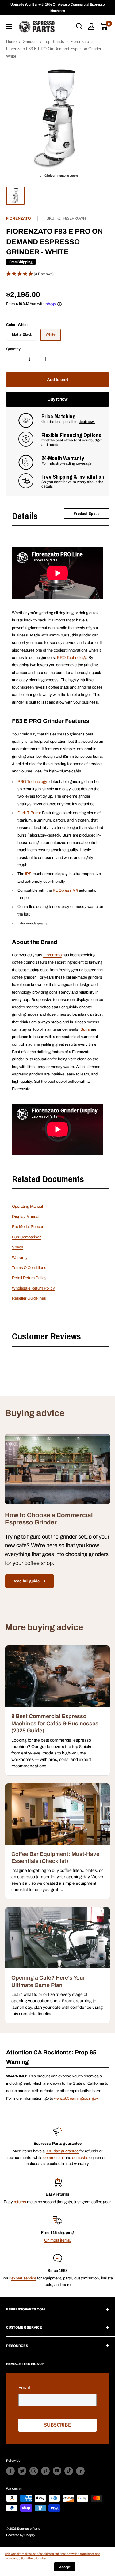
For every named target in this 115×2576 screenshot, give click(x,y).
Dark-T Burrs (29, 813)
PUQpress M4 (65, 890)
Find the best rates (57, 440)
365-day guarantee (62, 2151)
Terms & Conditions (29, 1268)
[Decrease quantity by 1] (13, 359)
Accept (65, 2567)
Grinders (30, 42)
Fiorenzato (80, 42)
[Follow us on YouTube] (57, 2471)
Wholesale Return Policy (33, 1288)
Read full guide (26, 1581)
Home (11, 42)
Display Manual (26, 1217)
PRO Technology (72, 658)
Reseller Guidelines (29, 1298)
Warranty (20, 1258)
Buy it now (58, 399)
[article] (57, 1710)
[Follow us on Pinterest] (45, 2471)
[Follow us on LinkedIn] (80, 2471)
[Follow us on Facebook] (10, 2471)
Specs (18, 1247)
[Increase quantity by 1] (45, 359)
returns (20, 2202)
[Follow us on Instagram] (34, 2471)
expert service (24, 2278)
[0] (104, 26)
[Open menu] (9, 26)
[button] (57, 274)
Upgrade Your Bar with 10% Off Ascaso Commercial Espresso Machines (58, 8)
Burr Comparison (27, 1237)
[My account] (91, 26)
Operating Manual (27, 1207)
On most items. (58, 2240)
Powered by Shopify (21, 2535)
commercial (54, 2158)
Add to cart (57, 380)
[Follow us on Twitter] (22, 2471)
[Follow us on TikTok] (69, 2471)
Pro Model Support (28, 1227)
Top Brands (54, 42)
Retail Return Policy (29, 1278)
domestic (80, 2158)
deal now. (87, 422)
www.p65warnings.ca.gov (76, 2098)
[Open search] (79, 26)
